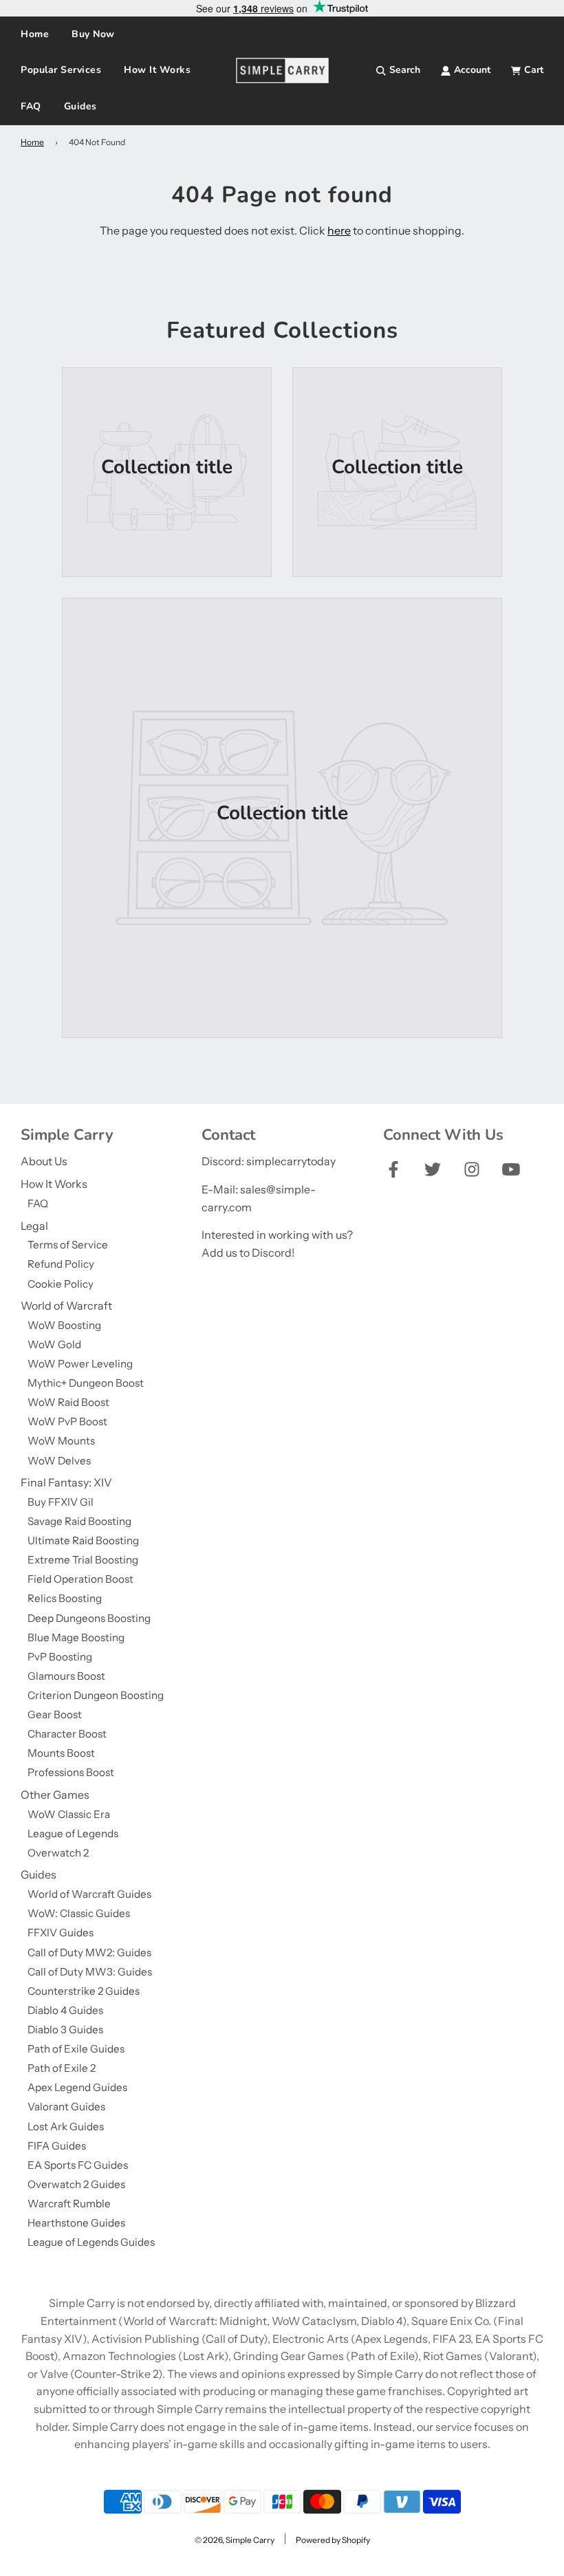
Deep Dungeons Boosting (89, 1618)
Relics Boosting (65, 1598)
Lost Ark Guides (66, 2126)
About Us (44, 1161)
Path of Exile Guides (76, 2049)
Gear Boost (55, 1714)
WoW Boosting (64, 1325)
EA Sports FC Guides (78, 2165)
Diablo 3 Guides (65, 2030)
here (339, 230)
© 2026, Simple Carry (235, 2540)
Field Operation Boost (80, 1579)
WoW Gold (54, 1344)
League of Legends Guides (91, 2242)
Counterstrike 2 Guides (84, 1991)
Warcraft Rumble (69, 2204)
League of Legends (73, 1833)
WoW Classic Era (69, 1814)
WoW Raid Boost (68, 1402)
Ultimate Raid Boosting (83, 1540)
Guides (39, 1874)
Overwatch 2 (58, 1853)
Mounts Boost (61, 1753)
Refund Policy (61, 1264)
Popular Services (61, 70)
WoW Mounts (61, 1441)
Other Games (55, 1795)
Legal (34, 1226)
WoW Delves (59, 1461)
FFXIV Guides (61, 1933)
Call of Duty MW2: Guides (89, 1952)
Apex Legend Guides (77, 2087)
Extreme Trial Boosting (83, 1560)
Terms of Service (68, 1245)
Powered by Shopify (333, 2540)
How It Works (157, 70)
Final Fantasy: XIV (66, 1482)
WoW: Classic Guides (79, 1913)
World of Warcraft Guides (89, 1894)
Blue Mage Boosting (76, 1637)
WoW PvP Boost (67, 1421)
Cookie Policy (61, 1284)
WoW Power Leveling (80, 1364)
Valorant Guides (66, 2107)
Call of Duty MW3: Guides (90, 1972)
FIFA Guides (57, 2146)
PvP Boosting (60, 1657)
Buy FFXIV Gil (61, 1502)
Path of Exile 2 (62, 2068)
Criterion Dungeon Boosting (96, 1695)
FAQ (31, 106)
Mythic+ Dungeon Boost (86, 1383)
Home (35, 34)
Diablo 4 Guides (65, 2010)
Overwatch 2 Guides (76, 2184)
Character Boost (67, 1734)
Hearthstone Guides (76, 2223)
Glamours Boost (66, 1676)
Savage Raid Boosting (79, 1521)
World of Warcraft (66, 1306)
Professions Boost (71, 1772)
